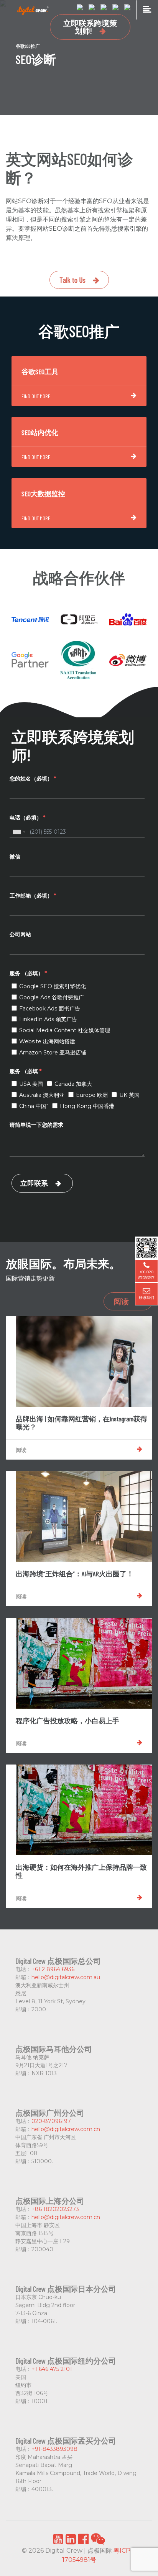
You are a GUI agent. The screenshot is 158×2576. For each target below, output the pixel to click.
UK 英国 (129, 1095)
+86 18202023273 (55, 2209)
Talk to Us (72, 280)
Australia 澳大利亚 (42, 1095)
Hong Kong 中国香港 (87, 1106)
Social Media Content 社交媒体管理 (65, 1030)
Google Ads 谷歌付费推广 (52, 997)
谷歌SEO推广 (28, 46)
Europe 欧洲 (92, 1095)
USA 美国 (31, 1084)
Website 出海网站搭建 (47, 1041)
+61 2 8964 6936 (53, 1969)
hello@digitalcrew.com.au (66, 1977)
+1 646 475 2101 (52, 2369)
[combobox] (19, 832)
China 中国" (34, 1106)
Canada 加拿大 (73, 1084)
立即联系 (34, 1183)
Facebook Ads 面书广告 (50, 1009)
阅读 (121, 1301)
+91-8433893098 (54, 2449)
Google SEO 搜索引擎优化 (53, 986)
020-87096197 (51, 2121)
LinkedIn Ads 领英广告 (48, 1019)
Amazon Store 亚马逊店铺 (53, 1053)
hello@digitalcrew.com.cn (66, 2129)
